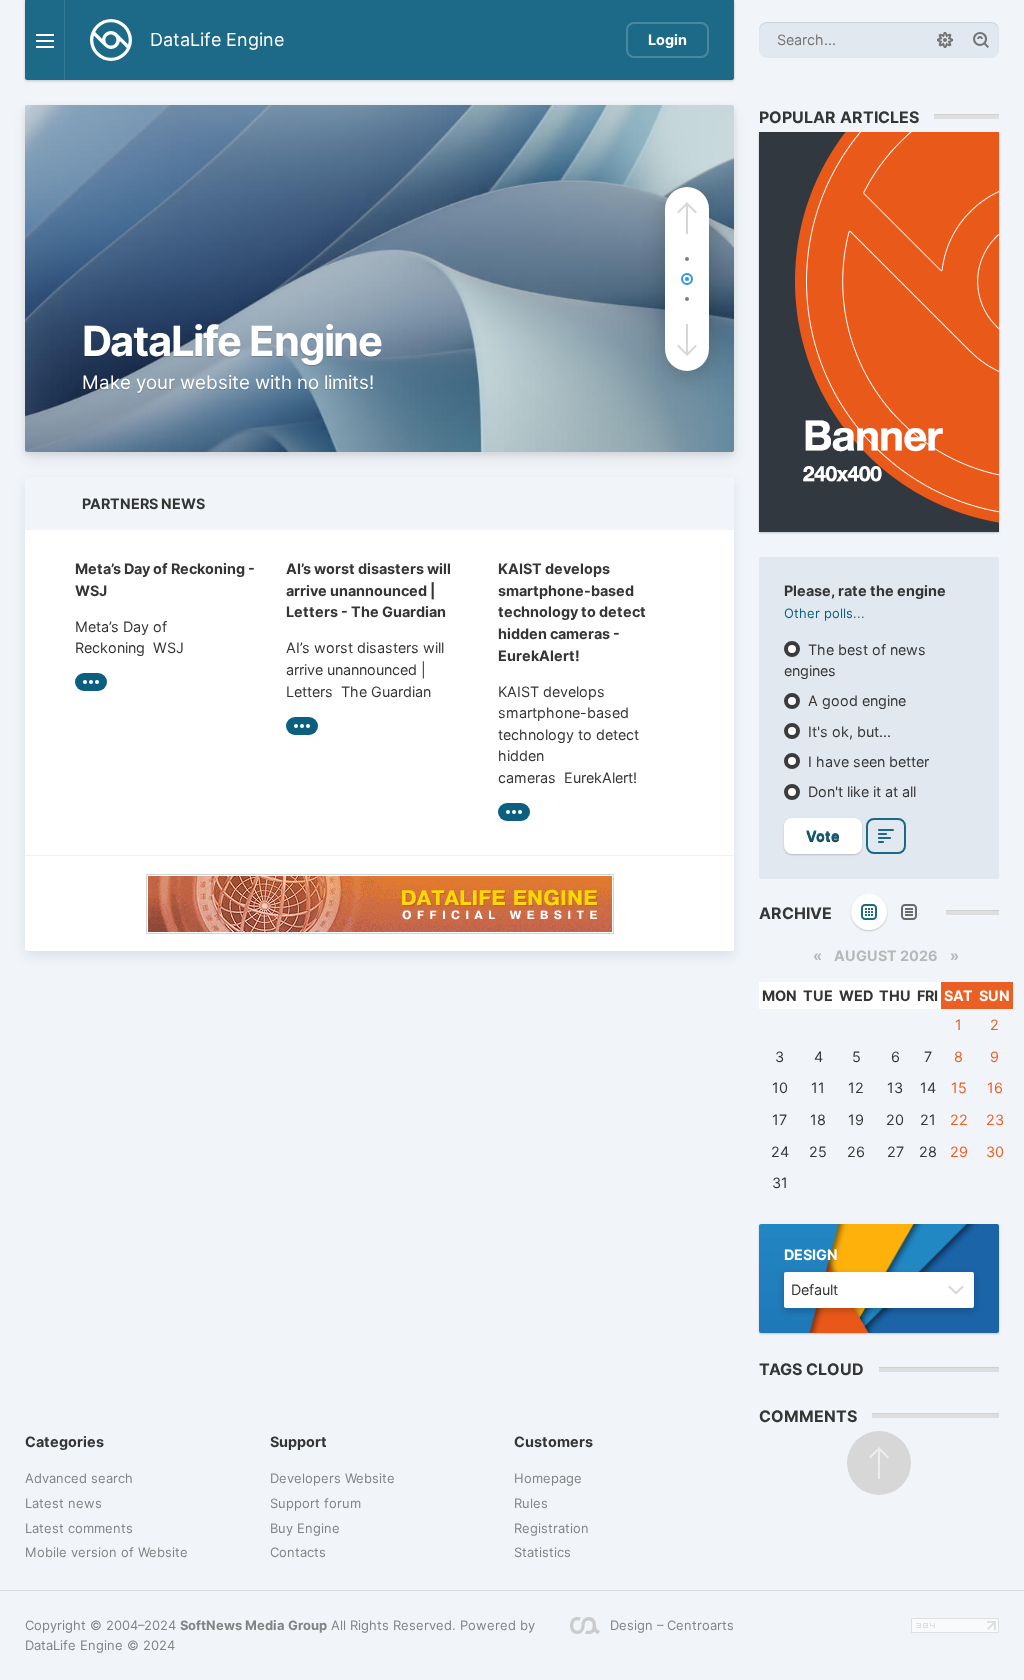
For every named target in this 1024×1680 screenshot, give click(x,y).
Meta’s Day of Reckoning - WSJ (165, 579)
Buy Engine (305, 1528)
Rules (531, 1503)
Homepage (548, 1478)
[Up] (879, 1463)
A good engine (855, 700)
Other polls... (824, 613)
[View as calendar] (869, 912)
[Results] (886, 836)
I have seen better (866, 761)
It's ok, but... (847, 731)
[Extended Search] (945, 40)
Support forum (315, 1503)
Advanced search (79, 1478)
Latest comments (79, 1528)
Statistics (542, 1552)
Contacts (298, 1552)
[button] (687, 218)
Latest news (63, 1503)
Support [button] (298, 1441)
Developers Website (332, 1478)
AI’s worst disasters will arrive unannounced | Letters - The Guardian (368, 590)
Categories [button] (64, 1441)
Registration (551, 1528)
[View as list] (909, 912)
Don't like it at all (860, 791)
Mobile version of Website (106, 1552)
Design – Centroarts (672, 1625)
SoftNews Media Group (253, 1625)
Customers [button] (553, 1441)
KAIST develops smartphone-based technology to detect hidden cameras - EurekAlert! (572, 611)
